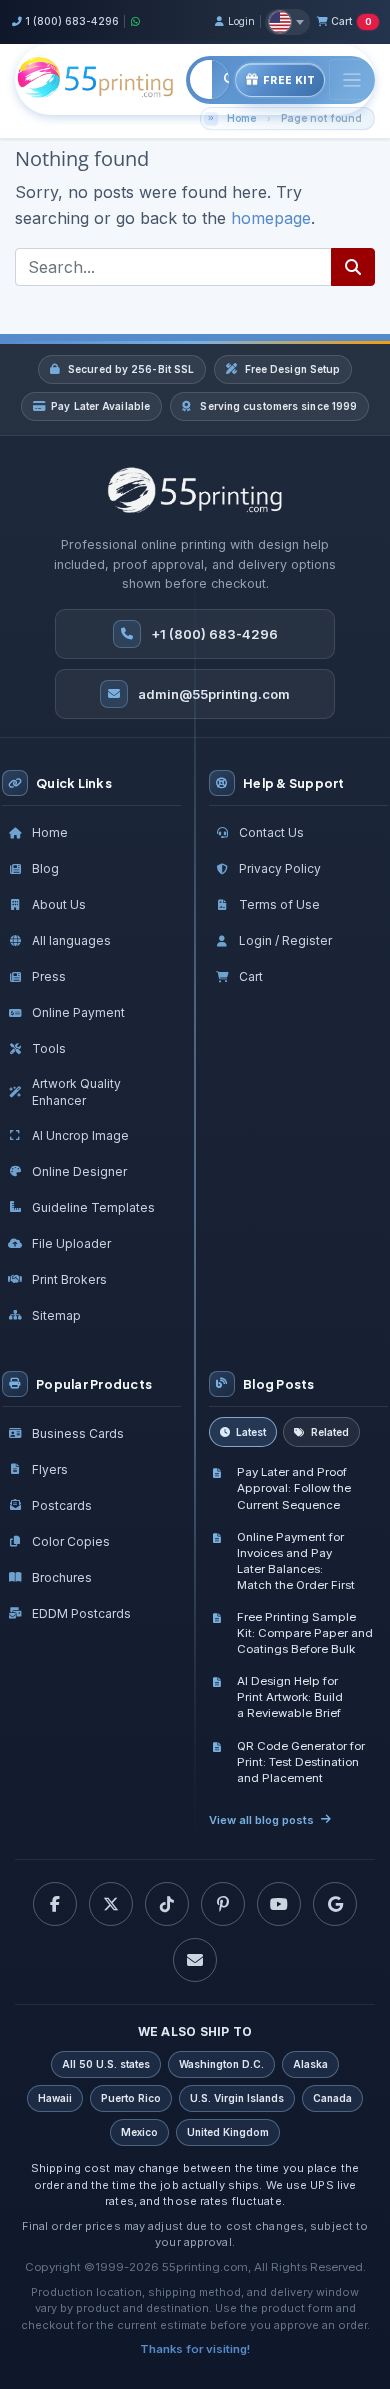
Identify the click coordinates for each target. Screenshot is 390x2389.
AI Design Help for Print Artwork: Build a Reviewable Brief (290, 1697)
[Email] (195, 1960)
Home (242, 118)
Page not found (321, 118)
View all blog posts (261, 1820)
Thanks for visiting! (195, 2349)
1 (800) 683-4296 (72, 21)
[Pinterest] (223, 1904)
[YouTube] (279, 1904)
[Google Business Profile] (335, 1904)
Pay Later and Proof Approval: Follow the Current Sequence (294, 1488)
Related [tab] (330, 1432)
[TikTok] (167, 1904)
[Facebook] (55, 1904)
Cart (351, 21)
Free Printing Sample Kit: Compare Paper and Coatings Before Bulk (305, 1633)
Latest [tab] (251, 1432)
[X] (111, 1904)
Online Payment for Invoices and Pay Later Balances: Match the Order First (296, 1561)
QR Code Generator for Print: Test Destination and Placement (301, 1762)
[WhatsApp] (135, 22)
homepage (271, 218)
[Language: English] (287, 22)
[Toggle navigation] (352, 79)
